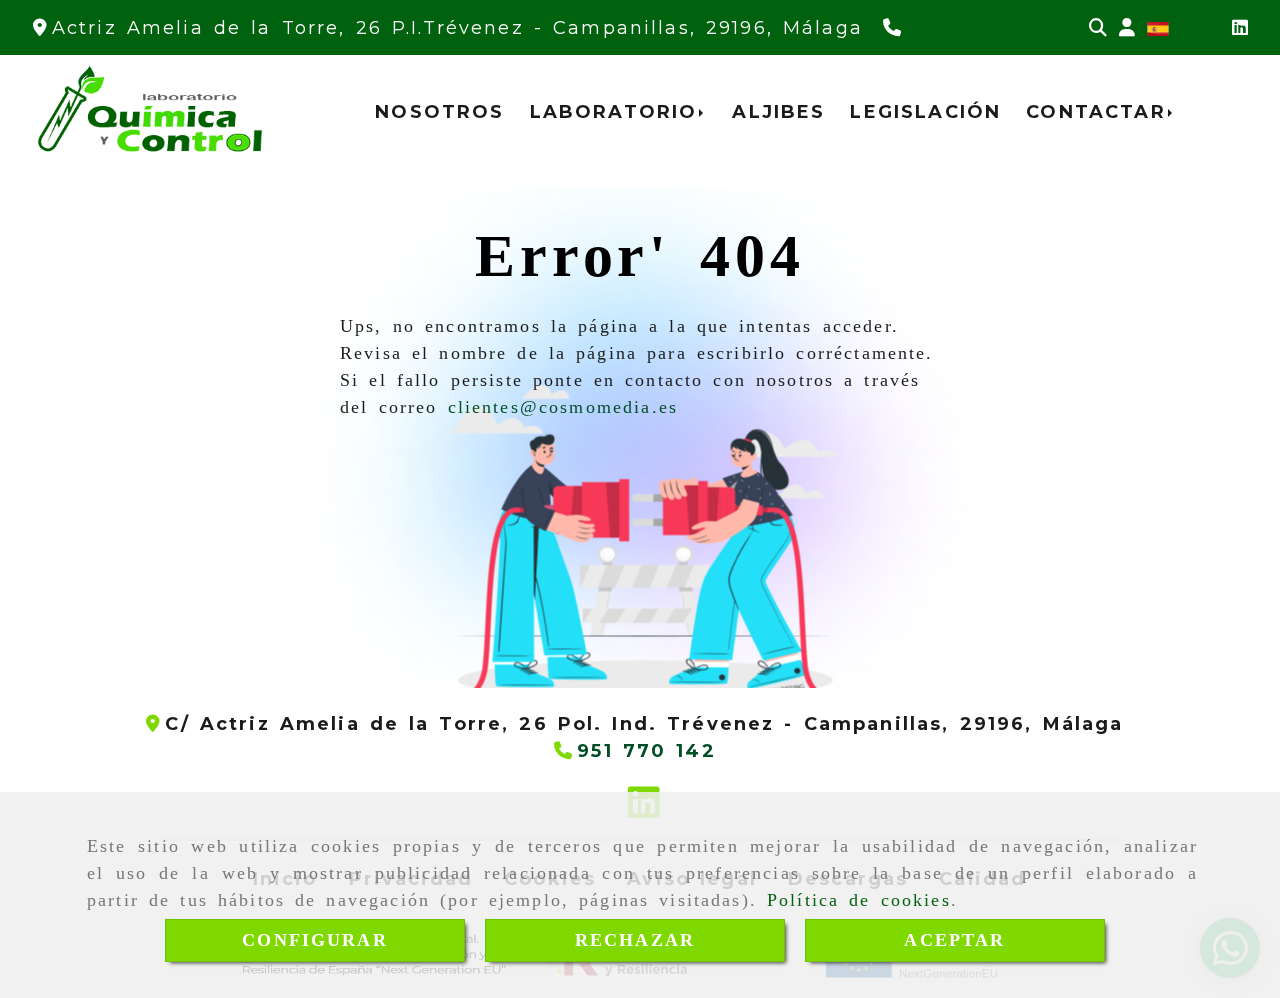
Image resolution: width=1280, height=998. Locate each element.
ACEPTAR (954, 940)
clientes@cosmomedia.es (563, 407)
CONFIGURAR (315, 940)
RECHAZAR (635, 940)
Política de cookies (859, 900)
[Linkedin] (1240, 28)
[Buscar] (1098, 28)
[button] (1127, 28)
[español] (1158, 28)
